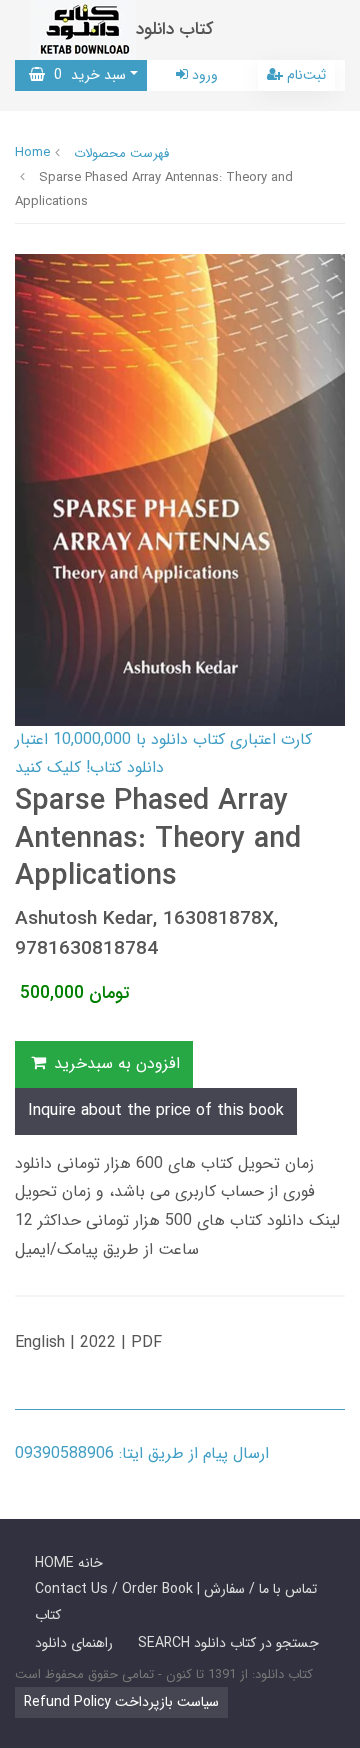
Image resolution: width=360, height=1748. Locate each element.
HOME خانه (69, 1563)
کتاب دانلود (175, 29)
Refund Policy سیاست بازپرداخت (121, 1702)
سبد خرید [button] (85, 75)
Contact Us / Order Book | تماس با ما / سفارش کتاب (176, 1601)
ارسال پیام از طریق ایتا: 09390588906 (142, 1453)
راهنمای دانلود (74, 1643)
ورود (203, 75)
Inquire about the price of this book (156, 1110)
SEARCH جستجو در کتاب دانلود (228, 1643)
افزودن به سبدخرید (114, 1063)
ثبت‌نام (304, 75)
